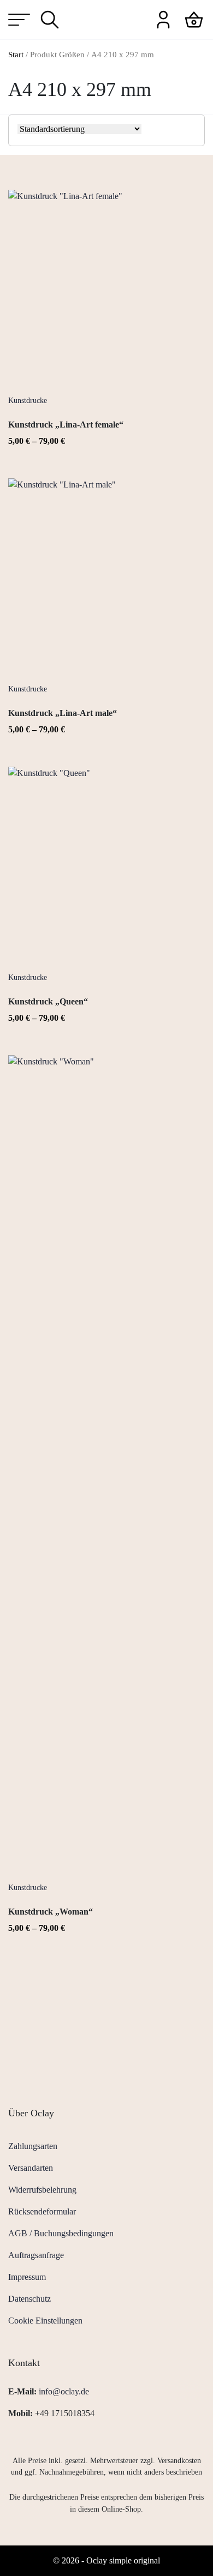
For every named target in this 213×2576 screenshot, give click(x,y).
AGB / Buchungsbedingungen (61, 2233)
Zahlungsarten (33, 2146)
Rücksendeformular (42, 2211)
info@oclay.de (64, 2391)
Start (16, 55)
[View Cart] (194, 19)
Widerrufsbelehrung (42, 2190)
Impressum (27, 2277)
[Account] (163, 19)
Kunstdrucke (28, 401)
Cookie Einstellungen (45, 2321)
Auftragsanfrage (36, 2255)
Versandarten (31, 2168)
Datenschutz (29, 2299)
